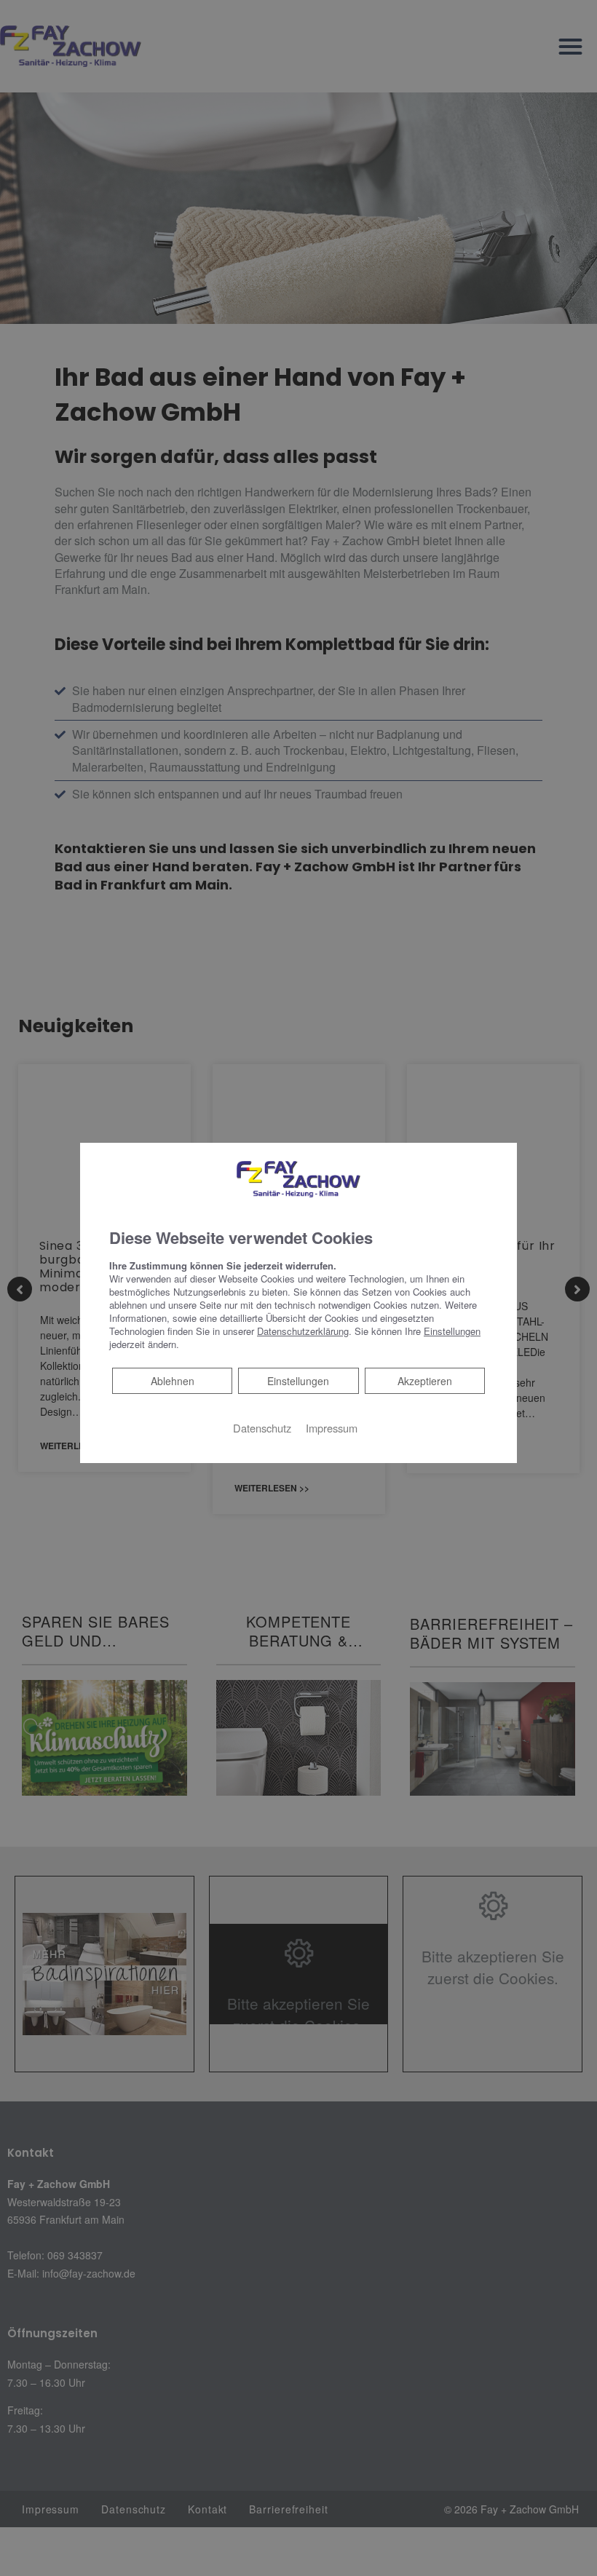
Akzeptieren (425, 1380)
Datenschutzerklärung (303, 1330)
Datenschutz (262, 1427)
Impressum (332, 1427)
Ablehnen (172, 1380)
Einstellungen (298, 1380)
